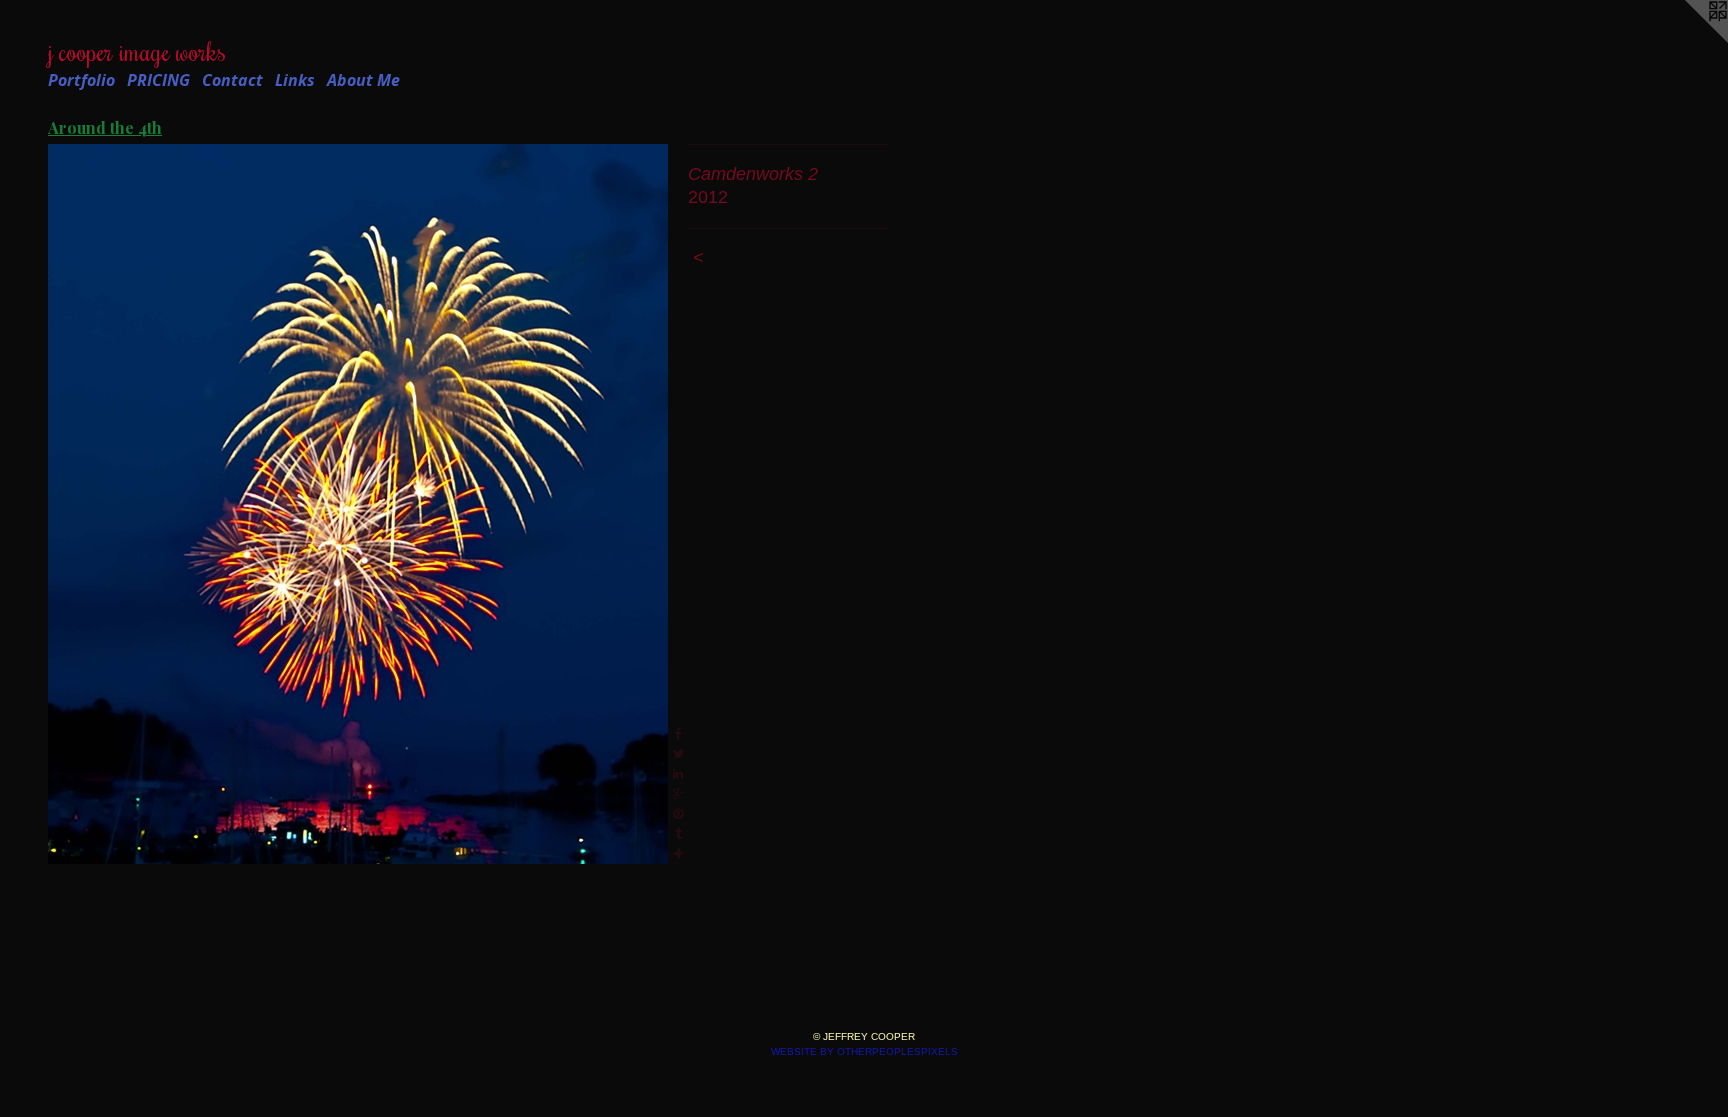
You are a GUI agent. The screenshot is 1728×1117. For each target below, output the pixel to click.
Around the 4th (105, 127)
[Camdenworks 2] (358, 504)
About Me (363, 80)
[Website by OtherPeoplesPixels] (1688, 40)
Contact (232, 80)
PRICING (158, 80)
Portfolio (81, 80)
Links (295, 80)
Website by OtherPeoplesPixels (864, 1051)
